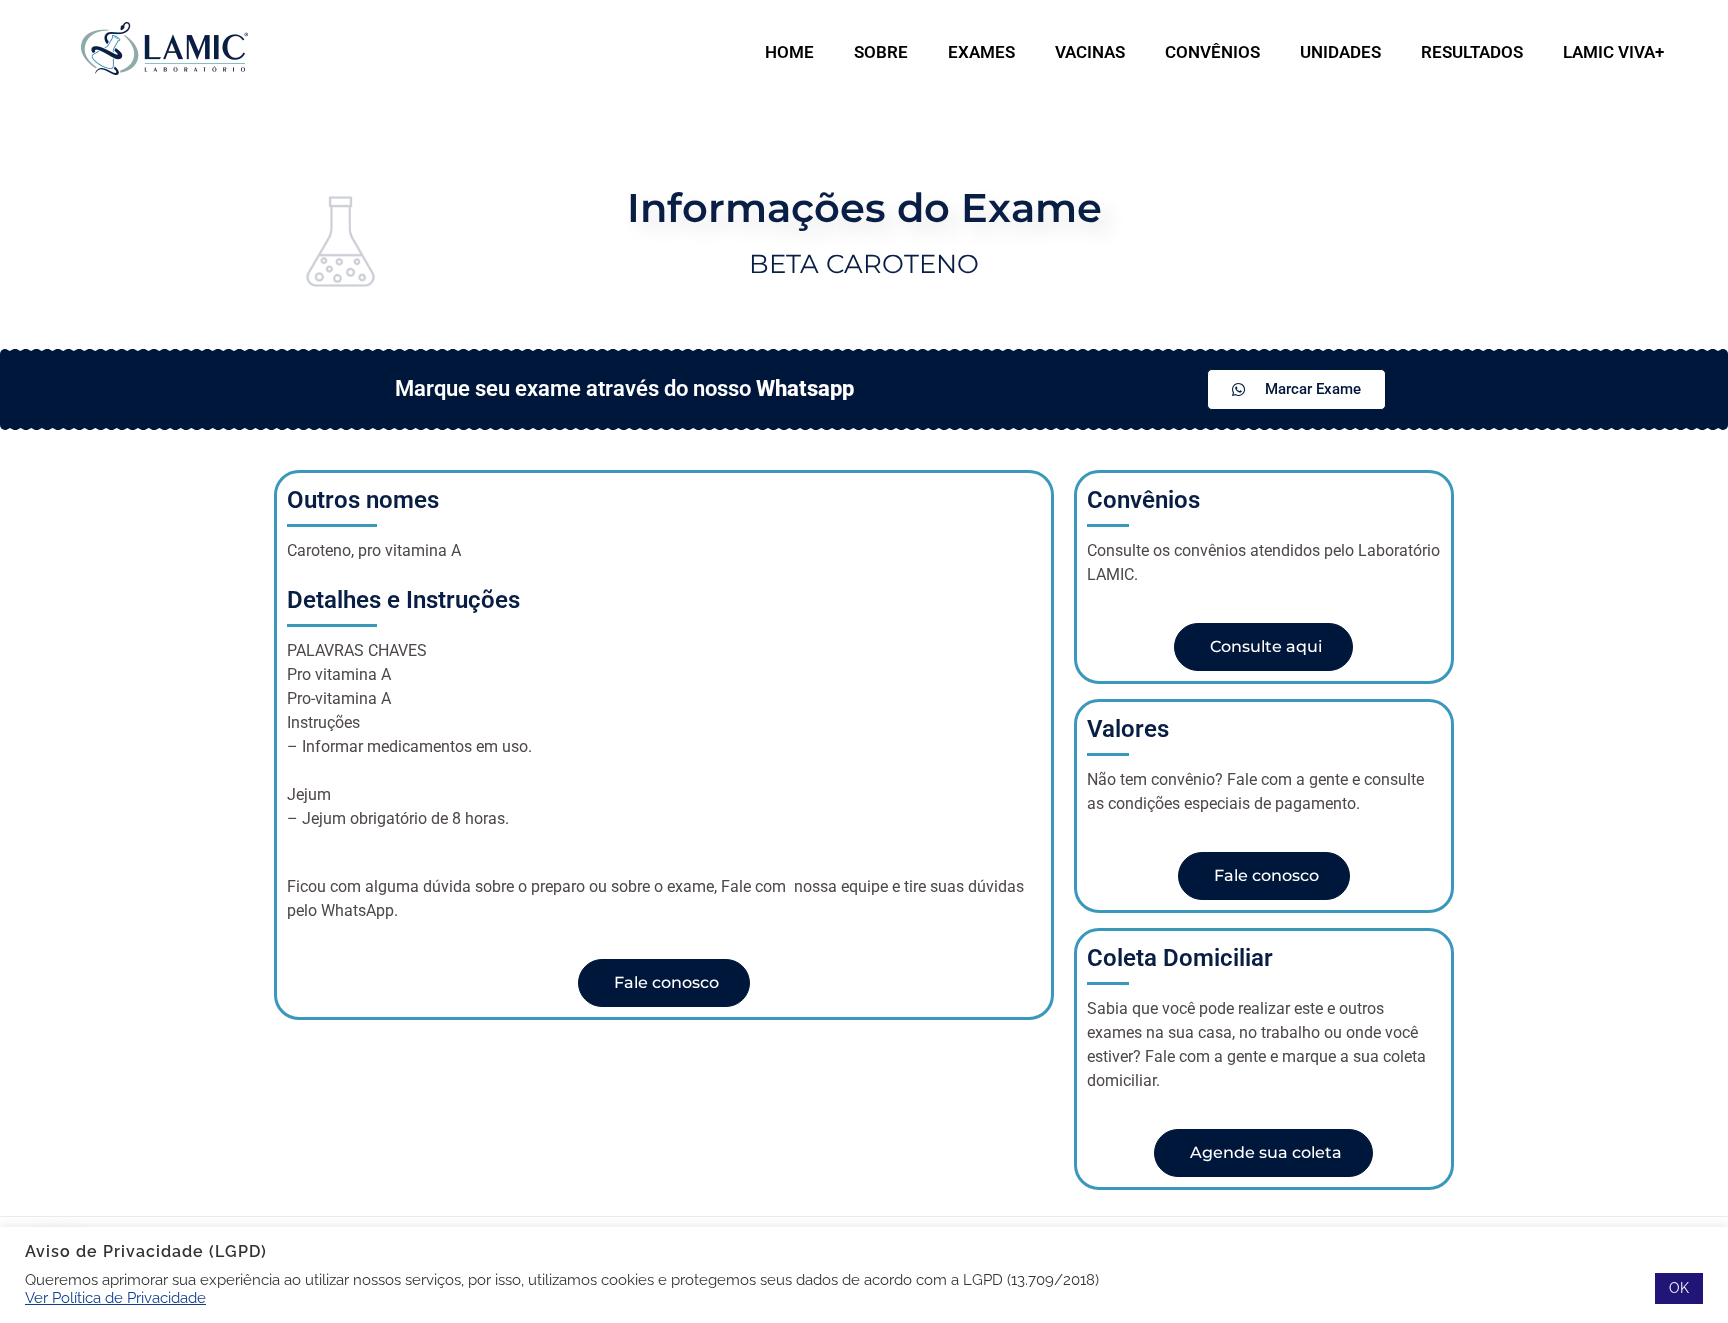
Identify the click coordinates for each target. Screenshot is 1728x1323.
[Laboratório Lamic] (164, 49)
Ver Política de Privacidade (115, 1297)
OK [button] (1679, 1288)
